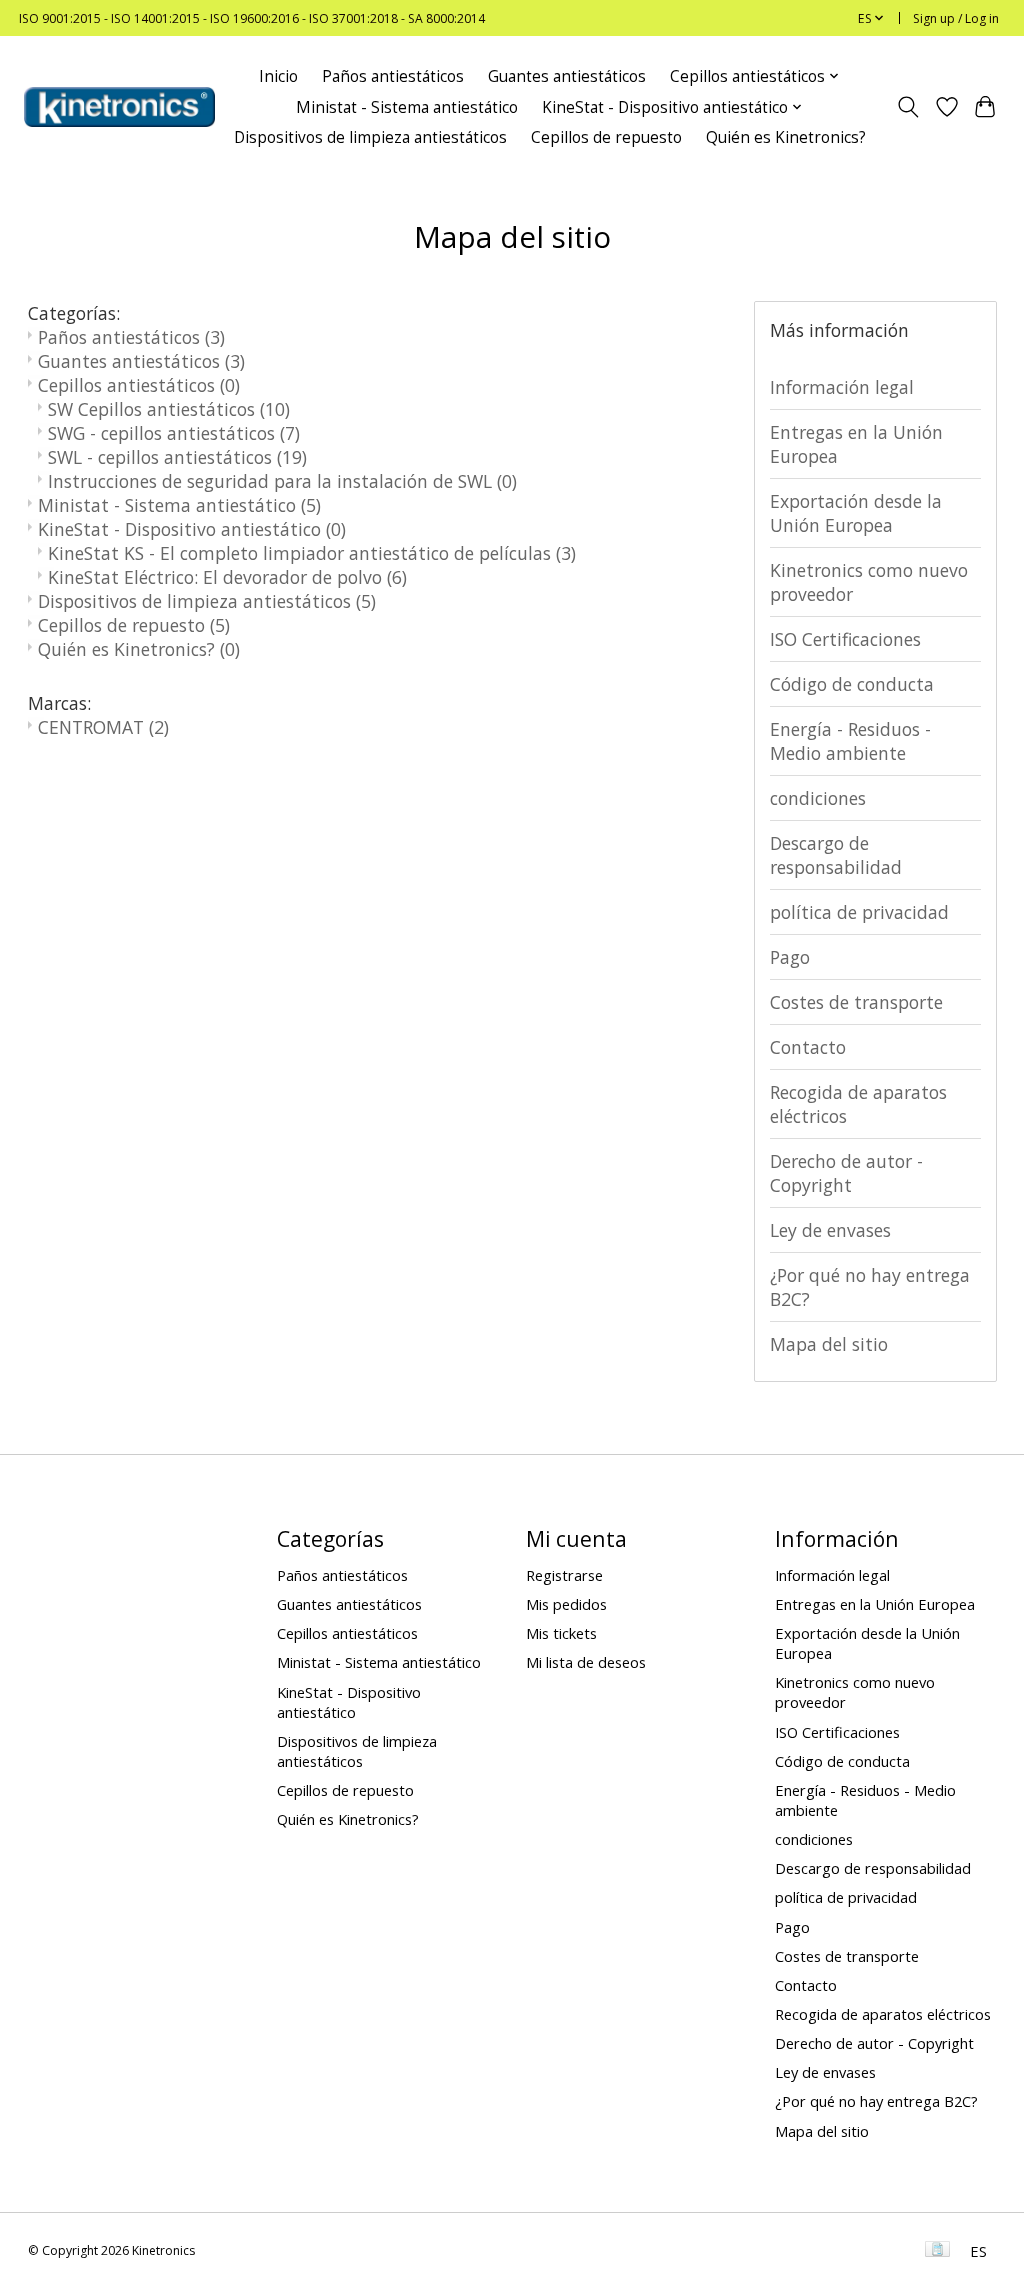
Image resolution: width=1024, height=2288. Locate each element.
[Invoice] (937, 2251)
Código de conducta (852, 684)
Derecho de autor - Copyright (846, 1173)
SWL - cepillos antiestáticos (177, 457)
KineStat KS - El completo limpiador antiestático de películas (312, 553)
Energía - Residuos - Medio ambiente (850, 741)
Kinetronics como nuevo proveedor (869, 582)
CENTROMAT (103, 727)
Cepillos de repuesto (606, 137)
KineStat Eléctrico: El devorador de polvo (227, 577)
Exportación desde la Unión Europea (856, 513)
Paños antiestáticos (393, 76)
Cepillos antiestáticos (139, 385)
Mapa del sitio (829, 1344)
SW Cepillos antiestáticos (169, 409)
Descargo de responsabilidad (836, 855)
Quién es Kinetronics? (786, 137)
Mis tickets (561, 1633)
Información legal (842, 387)
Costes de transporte (856, 1002)
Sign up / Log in (956, 18)
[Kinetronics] (119, 107)
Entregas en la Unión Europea (856, 444)
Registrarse (564, 1575)
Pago (790, 957)
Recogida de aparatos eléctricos (858, 1104)
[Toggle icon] (907, 107)
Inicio (278, 76)
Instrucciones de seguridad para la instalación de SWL (282, 481)
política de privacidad (859, 912)
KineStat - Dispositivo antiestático (192, 529)
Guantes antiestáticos (567, 76)
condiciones (818, 798)
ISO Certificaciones (845, 639)
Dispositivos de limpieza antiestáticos (370, 137)
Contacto (808, 1047)
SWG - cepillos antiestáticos (174, 433)
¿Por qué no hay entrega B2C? (870, 1287)
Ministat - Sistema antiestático (407, 107)
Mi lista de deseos (586, 1662)
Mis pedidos (566, 1604)
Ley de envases (830, 1230)
